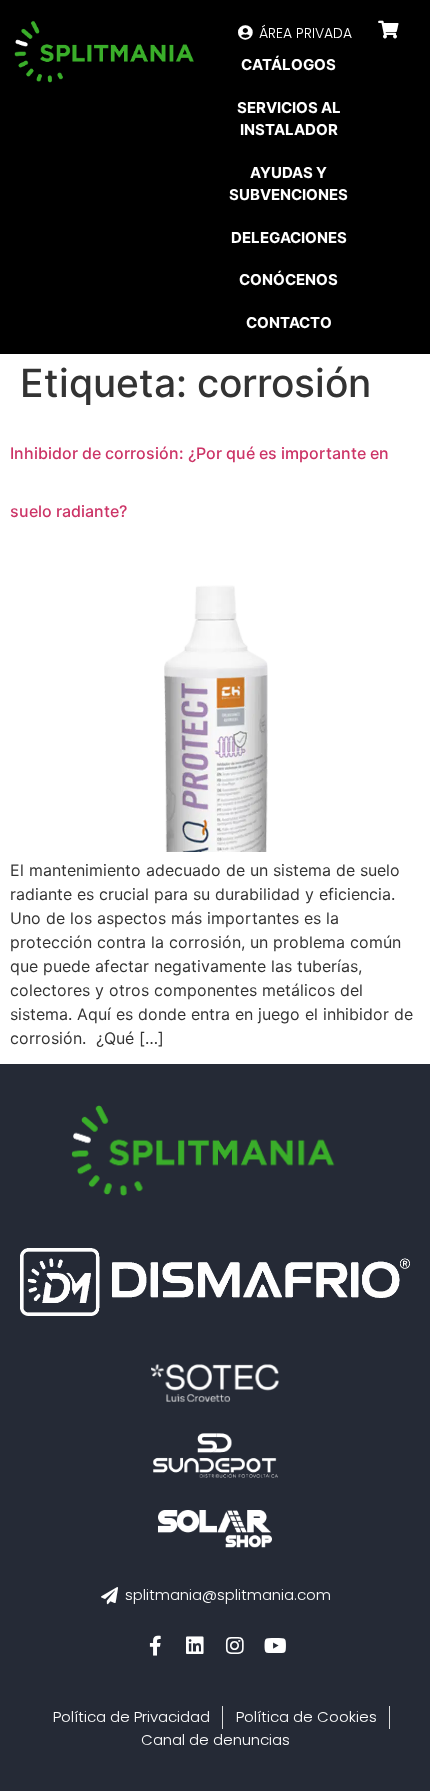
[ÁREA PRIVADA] (245, 32)
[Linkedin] (195, 1646)
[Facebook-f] (155, 1646)
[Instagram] (235, 1646)
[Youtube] (275, 1646)
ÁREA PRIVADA (305, 33)
